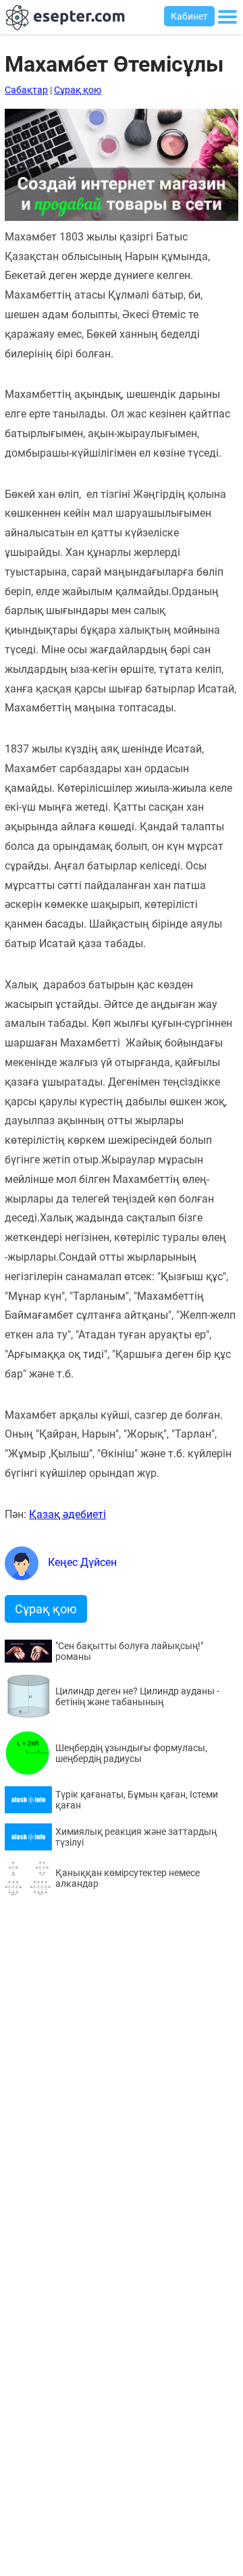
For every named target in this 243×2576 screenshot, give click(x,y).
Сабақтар (26, 90)
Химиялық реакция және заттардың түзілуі (136, 1837)
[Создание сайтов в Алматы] (122, 217)
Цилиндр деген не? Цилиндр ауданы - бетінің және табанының (137, 1696)
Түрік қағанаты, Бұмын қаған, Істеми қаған (137, 1800)
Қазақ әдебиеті (67, 1514)
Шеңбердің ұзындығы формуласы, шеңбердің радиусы (131, 1753)
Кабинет (189, 16)
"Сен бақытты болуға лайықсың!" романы (129, 1651)
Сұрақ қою (78, 90)
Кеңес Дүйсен (81, 1562)
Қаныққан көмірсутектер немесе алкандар (128, 1878)
